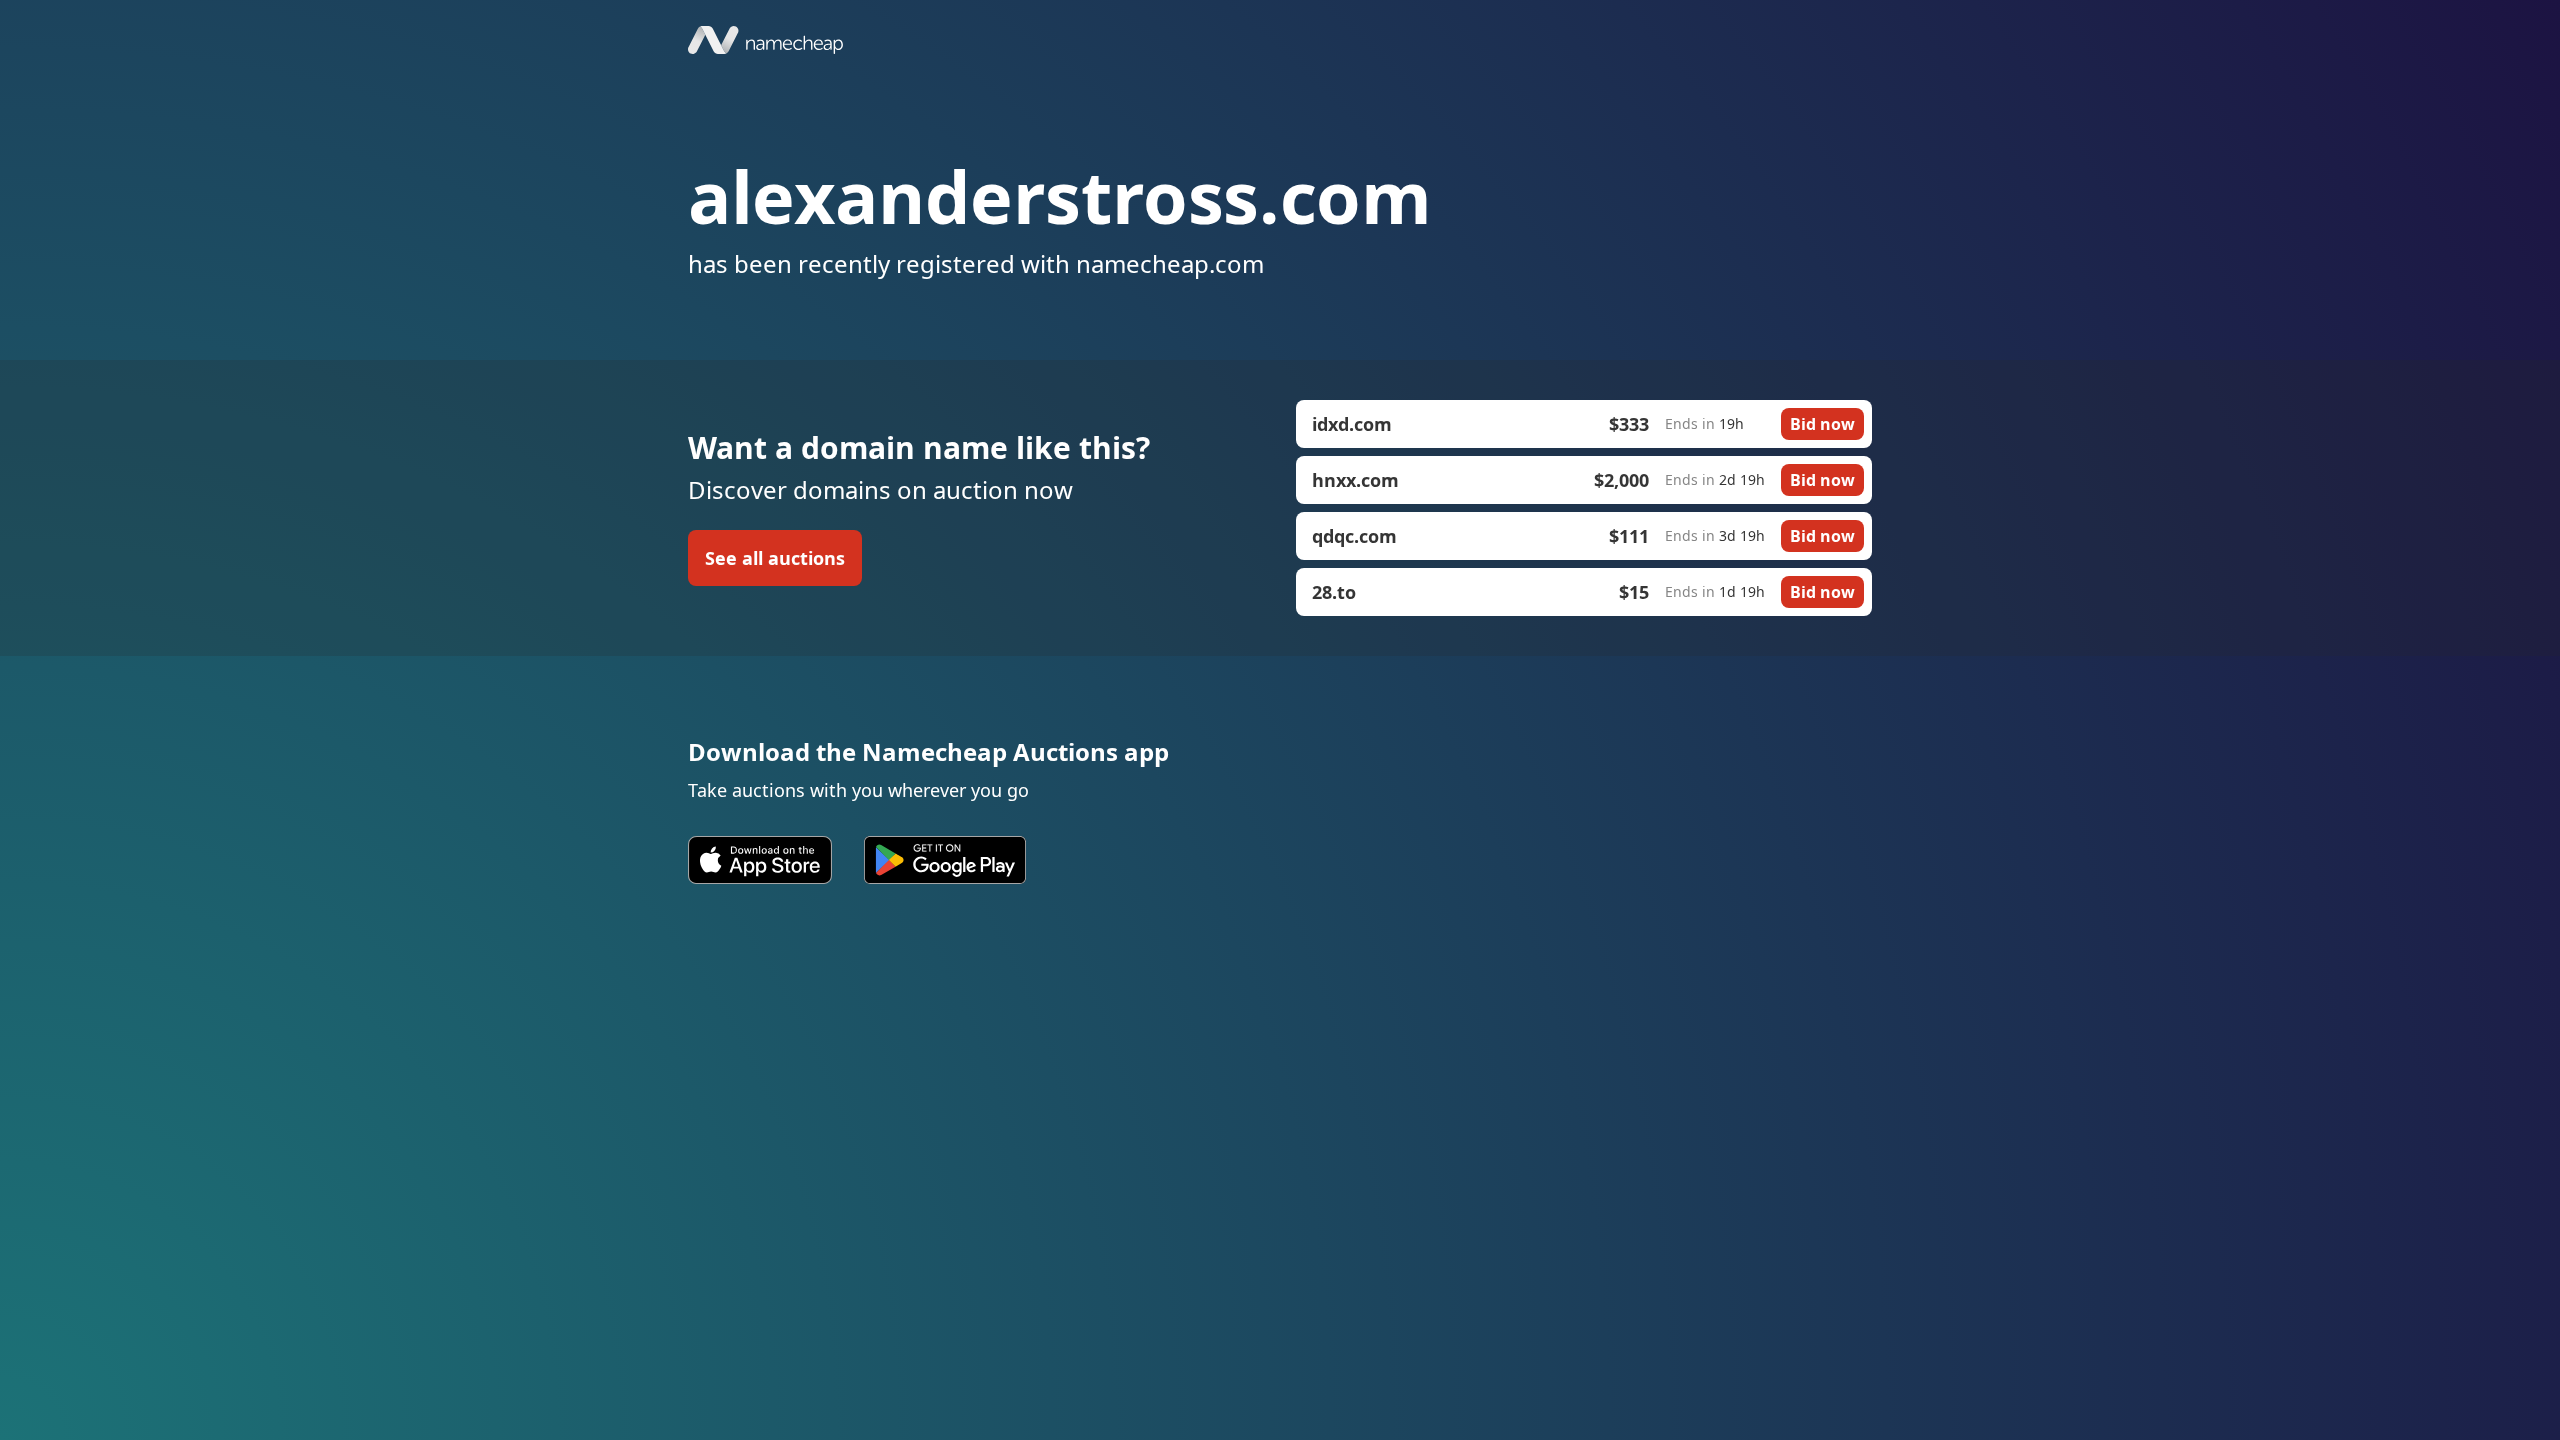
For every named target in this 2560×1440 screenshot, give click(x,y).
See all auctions (775, 558)
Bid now (1822, 424)
